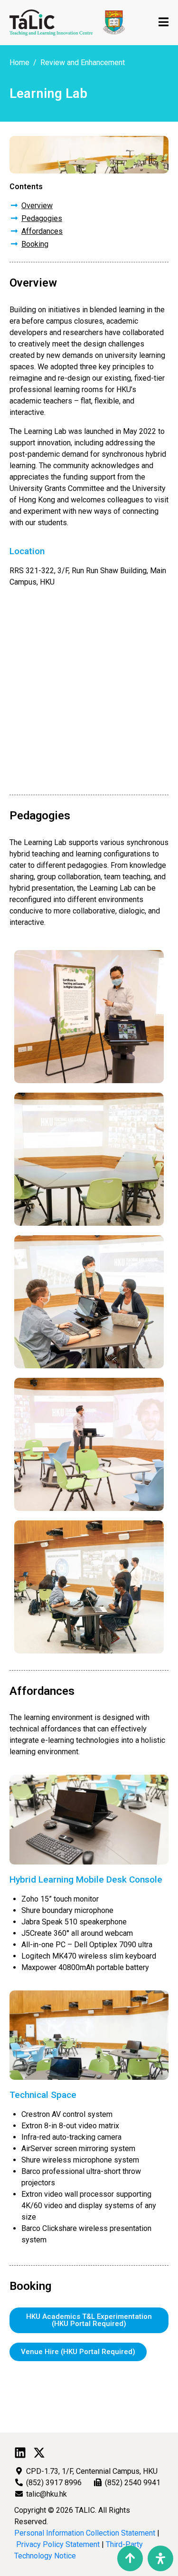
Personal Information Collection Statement (85, 2533)
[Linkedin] (20, 2453)
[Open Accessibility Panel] (160, 2558)
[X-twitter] (39, 2453)
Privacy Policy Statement (58, 2544)
